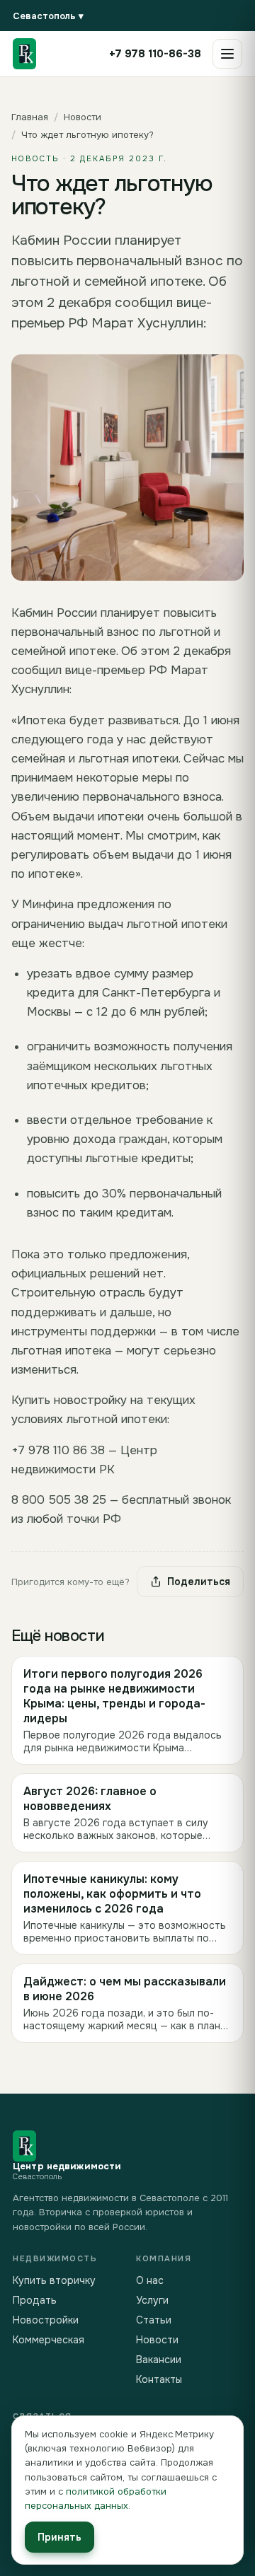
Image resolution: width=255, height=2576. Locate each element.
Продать (35, 2300)
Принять (59, 2537)
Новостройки (46, 2320)
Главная (30, 117)
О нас (150, 2280)
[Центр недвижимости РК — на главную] (24, 54)
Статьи (154, 2320)
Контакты (159, 2379)
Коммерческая (49, 2340)
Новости (83, 117)
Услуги (152, 2300)
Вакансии (159, 2360)
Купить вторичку (54, 2280)
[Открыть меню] (227, 54)
